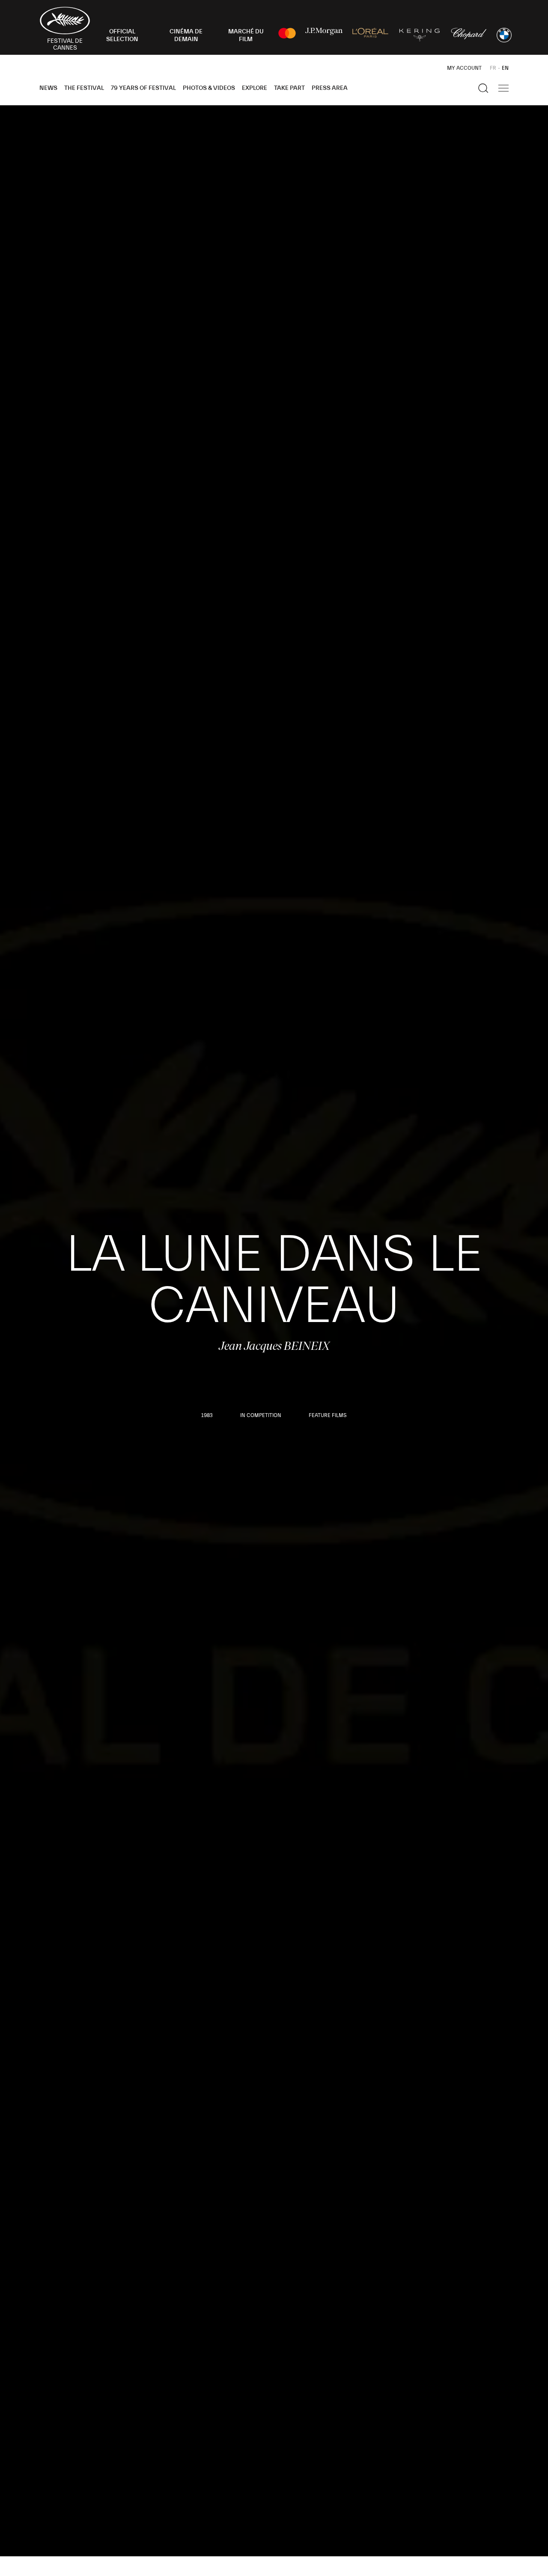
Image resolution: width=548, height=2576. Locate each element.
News (48, 88)
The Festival (84, 88)
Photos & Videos (209, 88)
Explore (255, 88)
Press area (330, 88)
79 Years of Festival (143, 88)
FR (493, 68)
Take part (289, 88)
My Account (464, 68)
